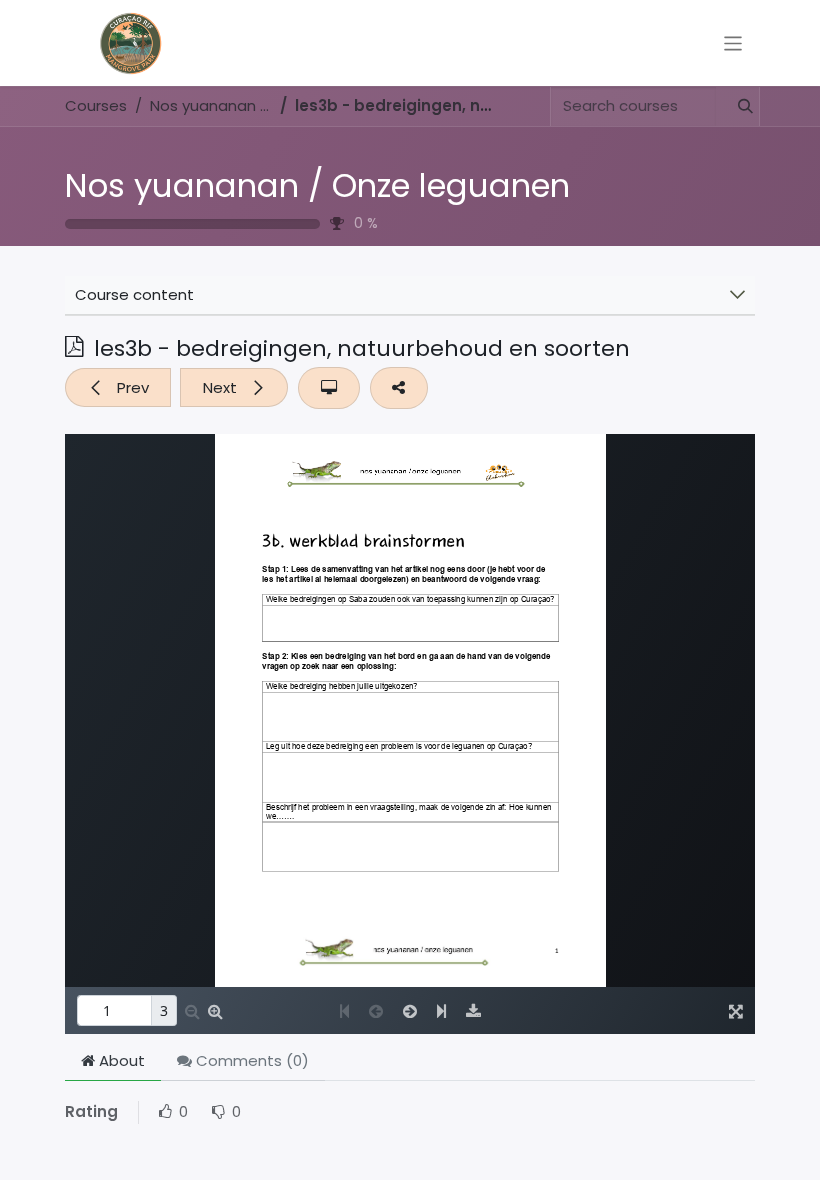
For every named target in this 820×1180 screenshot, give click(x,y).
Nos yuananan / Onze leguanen (317, 185)
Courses (96, 105)
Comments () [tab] (250, 1060)
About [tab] (120, 1060)
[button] (118, 387)
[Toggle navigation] (733, 42)
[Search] (737, 106)
